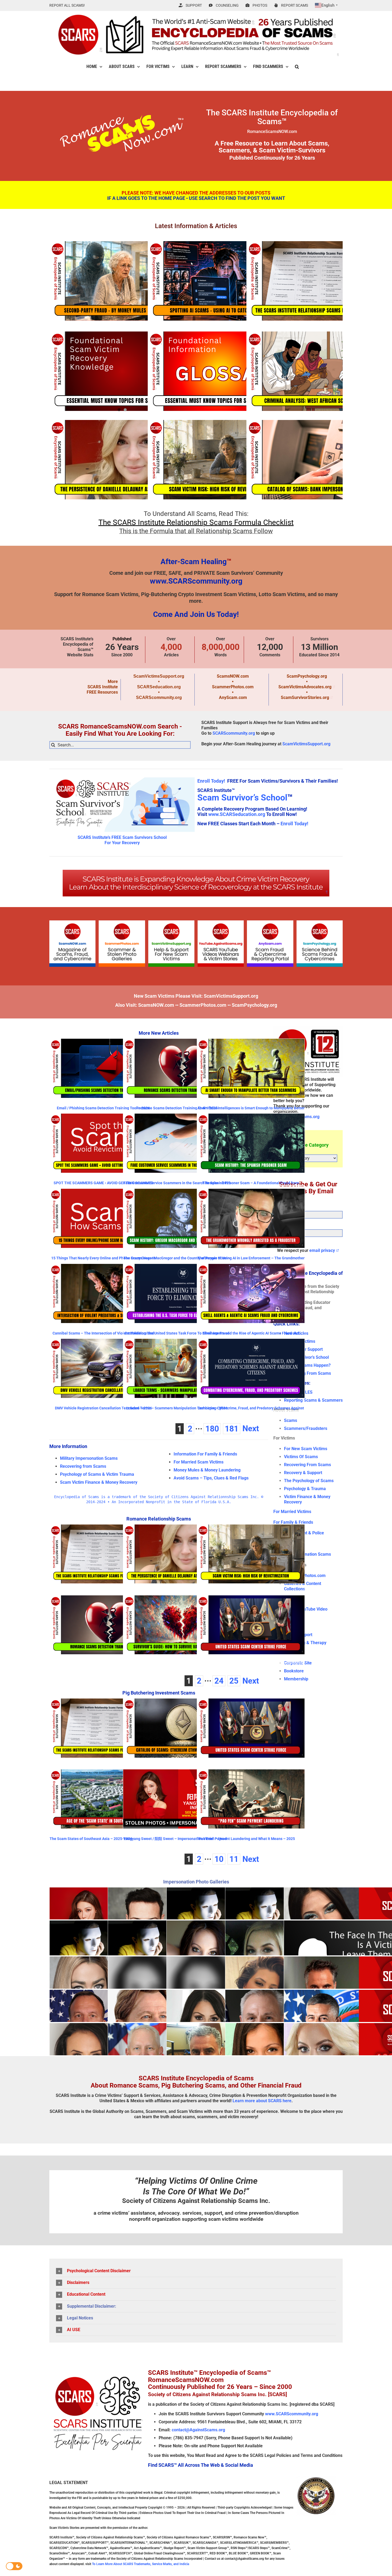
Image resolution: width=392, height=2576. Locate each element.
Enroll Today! (211, 781)
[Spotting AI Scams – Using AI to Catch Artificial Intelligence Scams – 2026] (220, 281)
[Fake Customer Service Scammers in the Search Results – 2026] (177, 1143)
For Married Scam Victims (199, 1462)
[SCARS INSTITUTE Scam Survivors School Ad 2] (122, 776)
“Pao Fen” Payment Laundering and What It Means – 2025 (246, 1839)
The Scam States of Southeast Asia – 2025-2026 (91, 1839)
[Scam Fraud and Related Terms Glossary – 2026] (220, 371)
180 (212, 1429)
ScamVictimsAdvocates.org (305, 687)
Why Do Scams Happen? (307, 1365)
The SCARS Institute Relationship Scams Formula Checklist (196, 522)
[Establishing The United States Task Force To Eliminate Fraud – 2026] (177, 1293)
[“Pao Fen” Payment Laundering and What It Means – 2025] (251, 1799)
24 (219, 1681)
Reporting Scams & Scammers (313, 1400)
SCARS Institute (103, 687)
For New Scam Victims (306, 1449)
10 (219, 1859)
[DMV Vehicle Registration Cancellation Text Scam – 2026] (103, 1368)
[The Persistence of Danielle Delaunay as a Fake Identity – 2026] (122, 460)
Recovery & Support (303, 1473)
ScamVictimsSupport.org (159, 676)
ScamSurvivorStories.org (305, 697)
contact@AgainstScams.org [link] (198, 2430)
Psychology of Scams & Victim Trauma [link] (97, 1474)
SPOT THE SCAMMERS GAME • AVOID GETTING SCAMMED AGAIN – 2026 (103, 1185)
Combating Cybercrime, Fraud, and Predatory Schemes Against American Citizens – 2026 (251, 1410)
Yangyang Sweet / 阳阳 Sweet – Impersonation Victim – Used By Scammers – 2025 (175, 1841)
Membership (296, 1679)
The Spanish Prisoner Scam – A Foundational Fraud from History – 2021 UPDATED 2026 (251, 1185)
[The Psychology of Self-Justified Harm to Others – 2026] (122, 371)
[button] (297, 67)
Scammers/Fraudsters (306, 1428)
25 (234, 1681)
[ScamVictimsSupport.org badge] (171, 922)
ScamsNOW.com (233, 676)
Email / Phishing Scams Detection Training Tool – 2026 (103, 1108)
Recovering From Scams (307, 1373)
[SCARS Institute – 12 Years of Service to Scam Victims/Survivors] (308, 1028)
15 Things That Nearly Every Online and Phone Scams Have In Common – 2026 (103, 1260)
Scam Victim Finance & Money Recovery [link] (99, 1482)
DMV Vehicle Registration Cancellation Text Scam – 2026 (103, 1408)
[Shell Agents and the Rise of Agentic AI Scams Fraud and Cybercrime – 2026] (251, 1293)
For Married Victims (292, 1512)
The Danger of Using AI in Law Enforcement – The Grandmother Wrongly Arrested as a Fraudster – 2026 (251, 1260)
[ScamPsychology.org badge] (320, 922)
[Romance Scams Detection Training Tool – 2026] (177, 1068)
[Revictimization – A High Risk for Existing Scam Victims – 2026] (220, 460)
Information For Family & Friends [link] (205, 1454)
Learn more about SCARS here (262, 2101)
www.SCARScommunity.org (196, 581)
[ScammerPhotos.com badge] (122, 922)
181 (232, 1429)
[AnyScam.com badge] (270, 922)
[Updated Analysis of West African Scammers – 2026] (319, 371)
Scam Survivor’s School (242, 798)
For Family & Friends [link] (293, 1522)
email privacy (322, 1250)
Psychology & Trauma (305, 1489)
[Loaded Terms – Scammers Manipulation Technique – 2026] (177, 1368)
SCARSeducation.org (159, 687)
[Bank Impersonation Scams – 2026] (319, 460)
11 (234, 1859)
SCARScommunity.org (159, 697)
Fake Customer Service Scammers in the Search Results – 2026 (177, 1183)
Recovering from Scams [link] (83, 1466)
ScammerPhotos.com (233, 687)
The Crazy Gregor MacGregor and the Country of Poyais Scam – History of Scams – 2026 (177, 1260)
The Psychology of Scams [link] (309, 1481)
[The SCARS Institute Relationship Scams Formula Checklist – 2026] (319, 281)
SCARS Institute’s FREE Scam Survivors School (122, 837)
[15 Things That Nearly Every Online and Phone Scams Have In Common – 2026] (103, 1218)
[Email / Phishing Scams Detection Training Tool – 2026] (103, 1068)
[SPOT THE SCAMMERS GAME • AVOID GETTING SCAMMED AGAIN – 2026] (103, 1143)
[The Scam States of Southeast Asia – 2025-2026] (103, 1799)
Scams (291, 1420)
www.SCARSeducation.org (237, 814)
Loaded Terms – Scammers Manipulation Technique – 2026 (177, 1408)
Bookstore (294, 1671)
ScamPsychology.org (307, 676)
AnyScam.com (233, 697)
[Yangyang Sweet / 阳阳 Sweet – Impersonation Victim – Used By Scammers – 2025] (177, 1799)
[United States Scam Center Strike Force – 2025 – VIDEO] (251, 1625)
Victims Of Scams (301, 1457)
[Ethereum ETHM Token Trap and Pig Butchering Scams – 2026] (177, 1728)
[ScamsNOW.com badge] (72, 922)
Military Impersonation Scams (89, 1458)
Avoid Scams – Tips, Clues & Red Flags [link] (211, 1478)
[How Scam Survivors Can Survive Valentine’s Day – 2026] (177, 1625)
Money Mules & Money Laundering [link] (207, 1470)
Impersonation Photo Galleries (196, 1882)
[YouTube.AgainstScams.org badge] (221, 922)
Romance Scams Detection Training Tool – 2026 (177, 1108)
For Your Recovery (122, 843)
